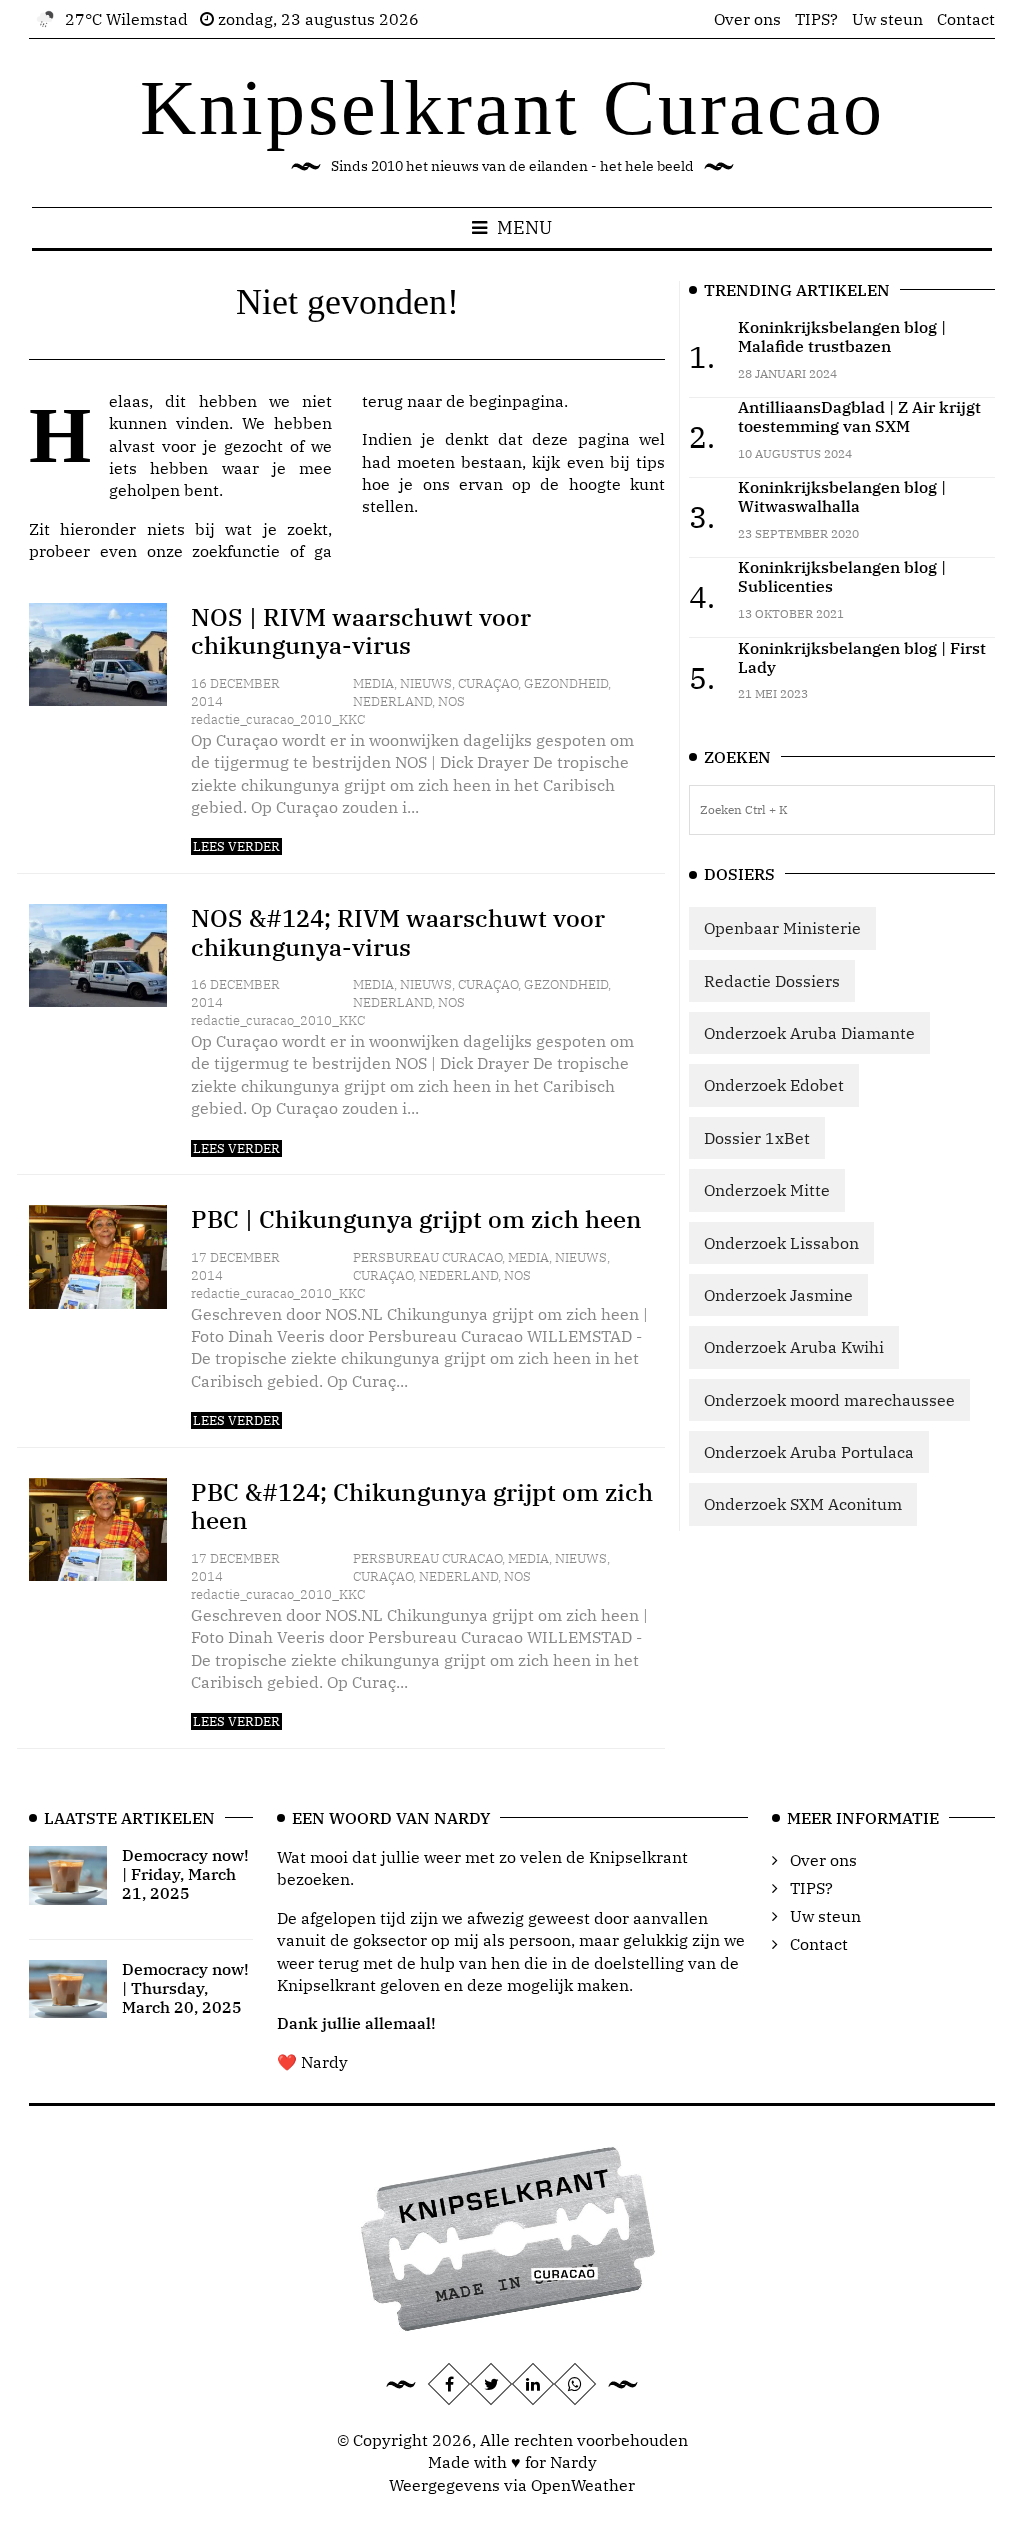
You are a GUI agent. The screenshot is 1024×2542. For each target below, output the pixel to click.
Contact (966, 19)
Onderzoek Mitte (767, 1190)
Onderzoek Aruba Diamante (809, 1033)
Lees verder (236, 846)
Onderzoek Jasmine (778, 1295)
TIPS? (816, 19)
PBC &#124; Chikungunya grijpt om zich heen (422, 1506)
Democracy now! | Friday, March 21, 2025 (185, 1874)
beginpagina (516, 401)
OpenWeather (583, 2485)
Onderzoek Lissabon (781, 1243)
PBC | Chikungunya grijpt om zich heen (416, 1219)
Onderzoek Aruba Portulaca (809, 1452)
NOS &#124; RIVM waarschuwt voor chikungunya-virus (398, 932)
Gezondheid (566, 683)
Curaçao (488, 683)
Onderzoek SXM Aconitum (803, 1504)
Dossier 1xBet (757, 1138)
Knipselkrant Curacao (512, 107)
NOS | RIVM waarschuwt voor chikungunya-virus (361, 631)
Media (373, 683)
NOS (451, 701)
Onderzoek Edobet (774, 1085)
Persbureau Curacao (427, 1257)
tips (650, 462)
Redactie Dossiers (772, 981)
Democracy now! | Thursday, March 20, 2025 (185, 1988)
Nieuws (426, 683)
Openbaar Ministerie (782, 928)
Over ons (747, 19)
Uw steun (887, 19)
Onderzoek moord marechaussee (829, 1400)
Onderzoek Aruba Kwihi (794, 1347)
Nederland (392, 701)
